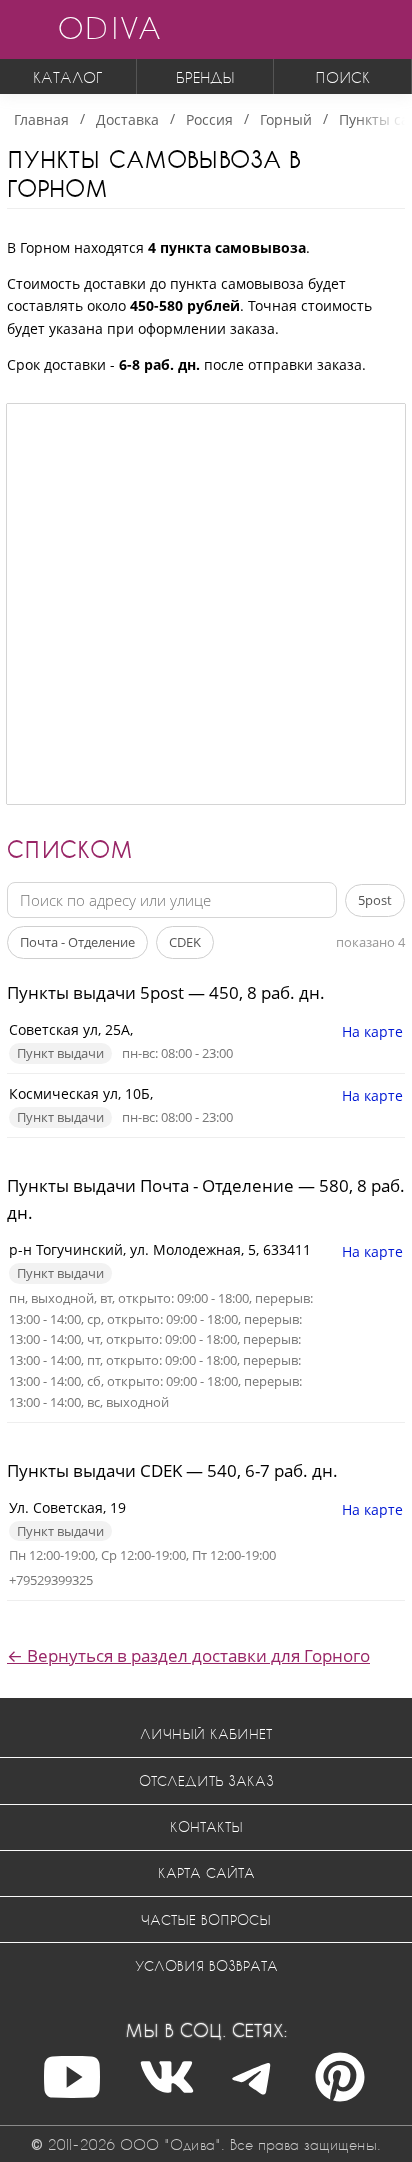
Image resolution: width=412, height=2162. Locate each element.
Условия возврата (206, 1965)
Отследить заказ (206, 1780)
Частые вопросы (206, 1919)
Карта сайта (206, 1872)
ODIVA (109, 27)
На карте (372, 1031)
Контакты (206, 1826)
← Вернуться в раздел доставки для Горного (188, 1655)
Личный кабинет (206, 1733)
